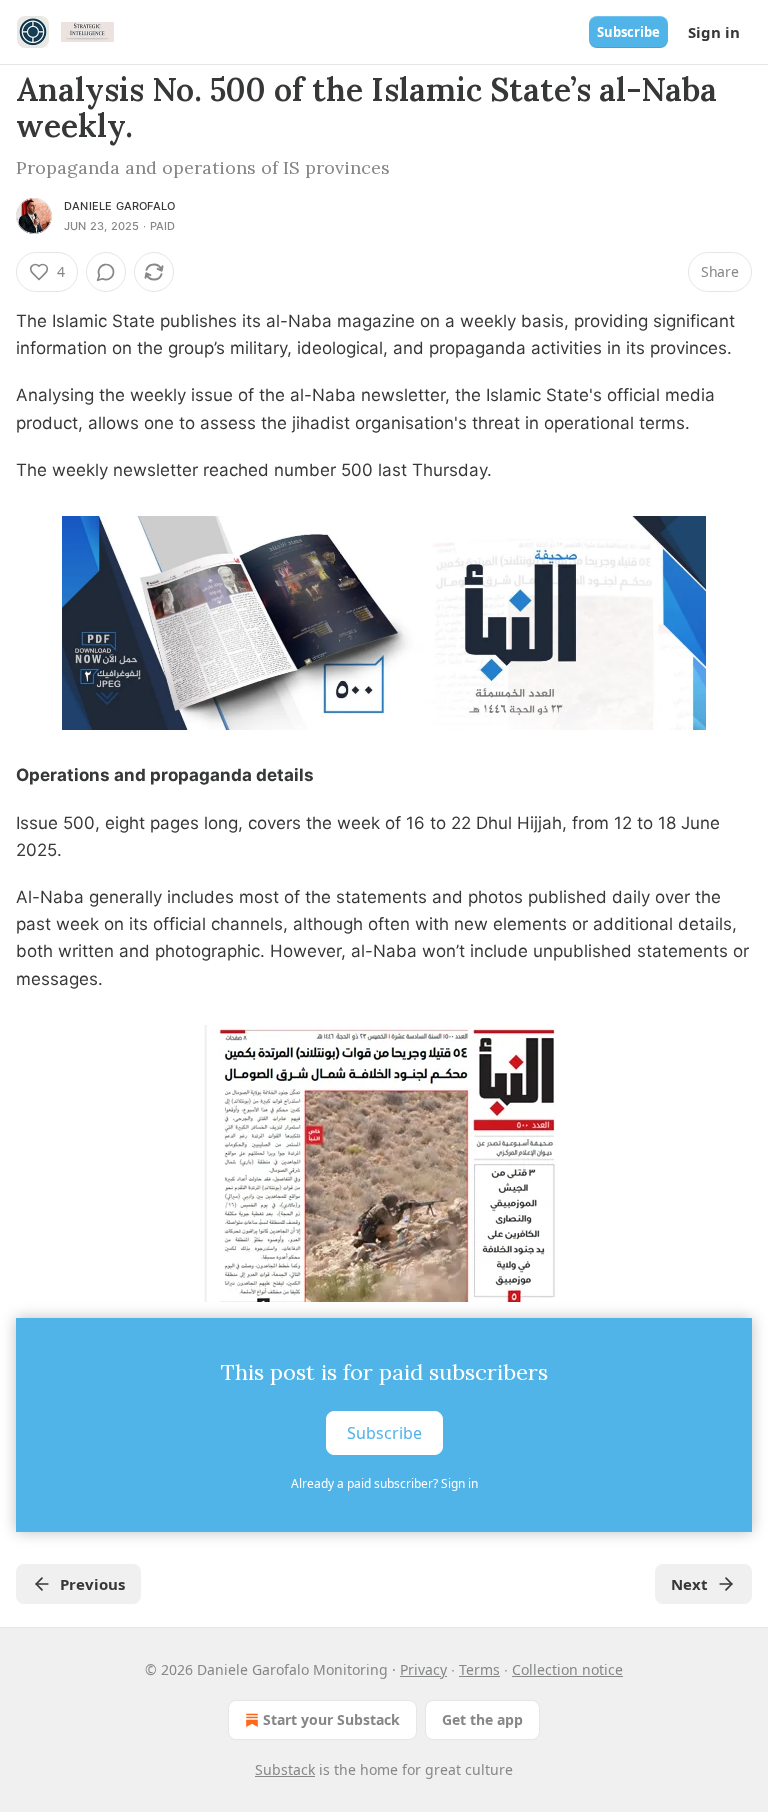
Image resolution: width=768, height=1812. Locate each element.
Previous (92, 1584)
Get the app (482, 1719)
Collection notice (567, 1669)
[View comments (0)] (106, 272)
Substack (285, 1769)
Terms (479, 1669)
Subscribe (628, 32)
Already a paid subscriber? (384, 1483)
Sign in (714, 32)
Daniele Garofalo (119, 206)
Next (689, 1584)
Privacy (423, 1669)
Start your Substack (331, 1719)
